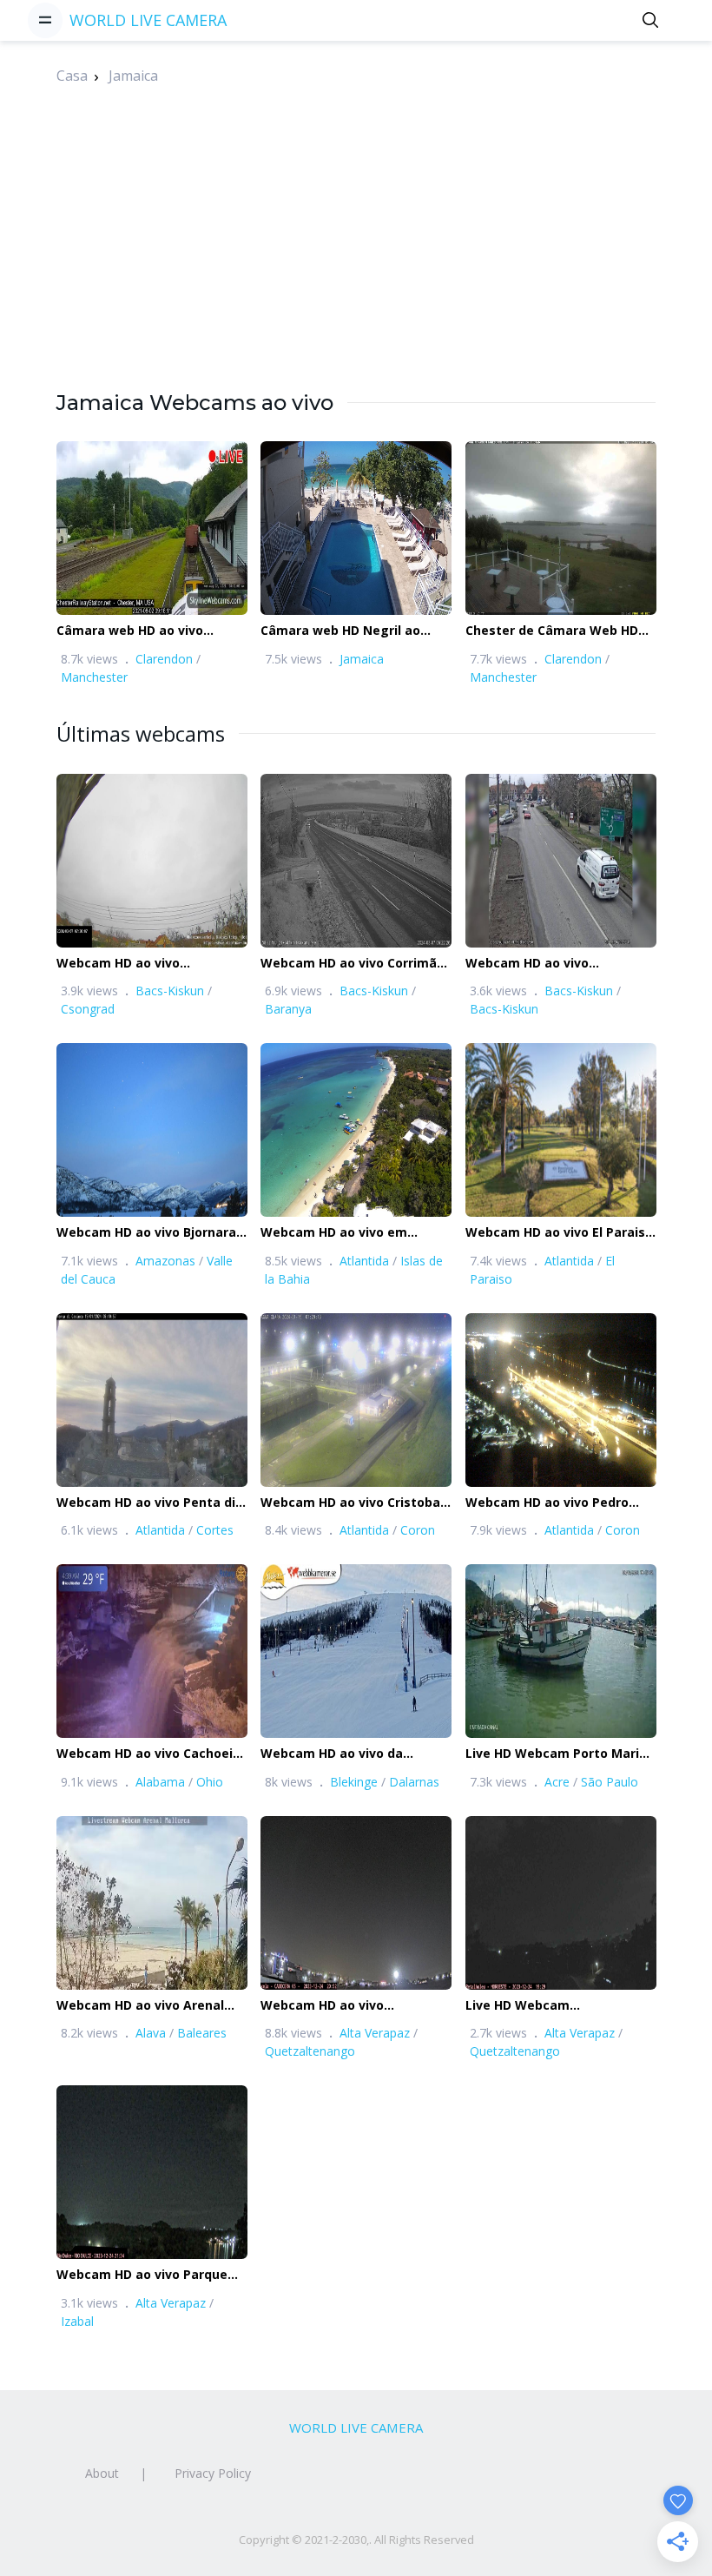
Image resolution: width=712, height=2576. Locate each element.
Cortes (215, 1530)
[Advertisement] (356, 267)
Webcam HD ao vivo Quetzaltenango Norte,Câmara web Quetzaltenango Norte (332, 2006)
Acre (557, 1782)
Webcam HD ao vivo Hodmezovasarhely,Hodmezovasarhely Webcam (178, 964)
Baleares (202, 2033)
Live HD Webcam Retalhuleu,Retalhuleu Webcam (535, 2006)
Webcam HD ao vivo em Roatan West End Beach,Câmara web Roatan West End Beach (345, 1233)
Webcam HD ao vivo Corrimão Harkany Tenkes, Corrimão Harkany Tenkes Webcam (353, 964)
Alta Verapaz (375, 2033)
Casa (72, 76)
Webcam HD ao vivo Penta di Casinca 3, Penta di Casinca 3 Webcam (147, 1503)
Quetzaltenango (310, 2051)
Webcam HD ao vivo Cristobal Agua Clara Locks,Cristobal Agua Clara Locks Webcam (352, 1503)
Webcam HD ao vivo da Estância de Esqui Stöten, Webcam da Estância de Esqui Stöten (354, 1754)
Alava (151, 2033)
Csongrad (88, 1009)
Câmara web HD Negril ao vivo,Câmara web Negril (340, 631)
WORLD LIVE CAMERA (148, 20)
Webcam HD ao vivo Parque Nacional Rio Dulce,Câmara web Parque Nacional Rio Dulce (142, 2275)
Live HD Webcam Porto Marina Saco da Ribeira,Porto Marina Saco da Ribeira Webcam (560, 1754)
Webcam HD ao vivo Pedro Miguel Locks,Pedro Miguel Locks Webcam (550, 1503)
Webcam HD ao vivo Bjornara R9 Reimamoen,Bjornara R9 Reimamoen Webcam (146, 1233)
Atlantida (364, 1261)
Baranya (288, 1009)
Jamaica (133, 76)
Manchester (94, 677)
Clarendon (164, 659)
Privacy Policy (213, 2473)
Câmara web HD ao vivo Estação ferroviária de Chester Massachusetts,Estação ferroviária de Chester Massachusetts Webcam (134, 631)
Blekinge (354, 1782)
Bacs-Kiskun (170, 991)
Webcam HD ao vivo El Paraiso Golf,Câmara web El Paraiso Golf (559, 1233)
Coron (418, 1530)
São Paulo (610, 1782)
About (102, 2473)
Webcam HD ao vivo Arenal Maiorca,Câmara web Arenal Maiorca (145, 2006)
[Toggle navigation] (45, 20)
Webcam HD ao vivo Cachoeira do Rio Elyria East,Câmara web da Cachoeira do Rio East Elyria (151, 1754)
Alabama (160, 1782)
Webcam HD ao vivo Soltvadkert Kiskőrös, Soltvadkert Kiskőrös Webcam (560, 964)
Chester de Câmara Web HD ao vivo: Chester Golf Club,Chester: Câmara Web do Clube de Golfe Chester (558, 631)
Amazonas (165, 1261)
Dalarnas (414, 1782)
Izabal (77, 2321)
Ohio (210, 1782)
